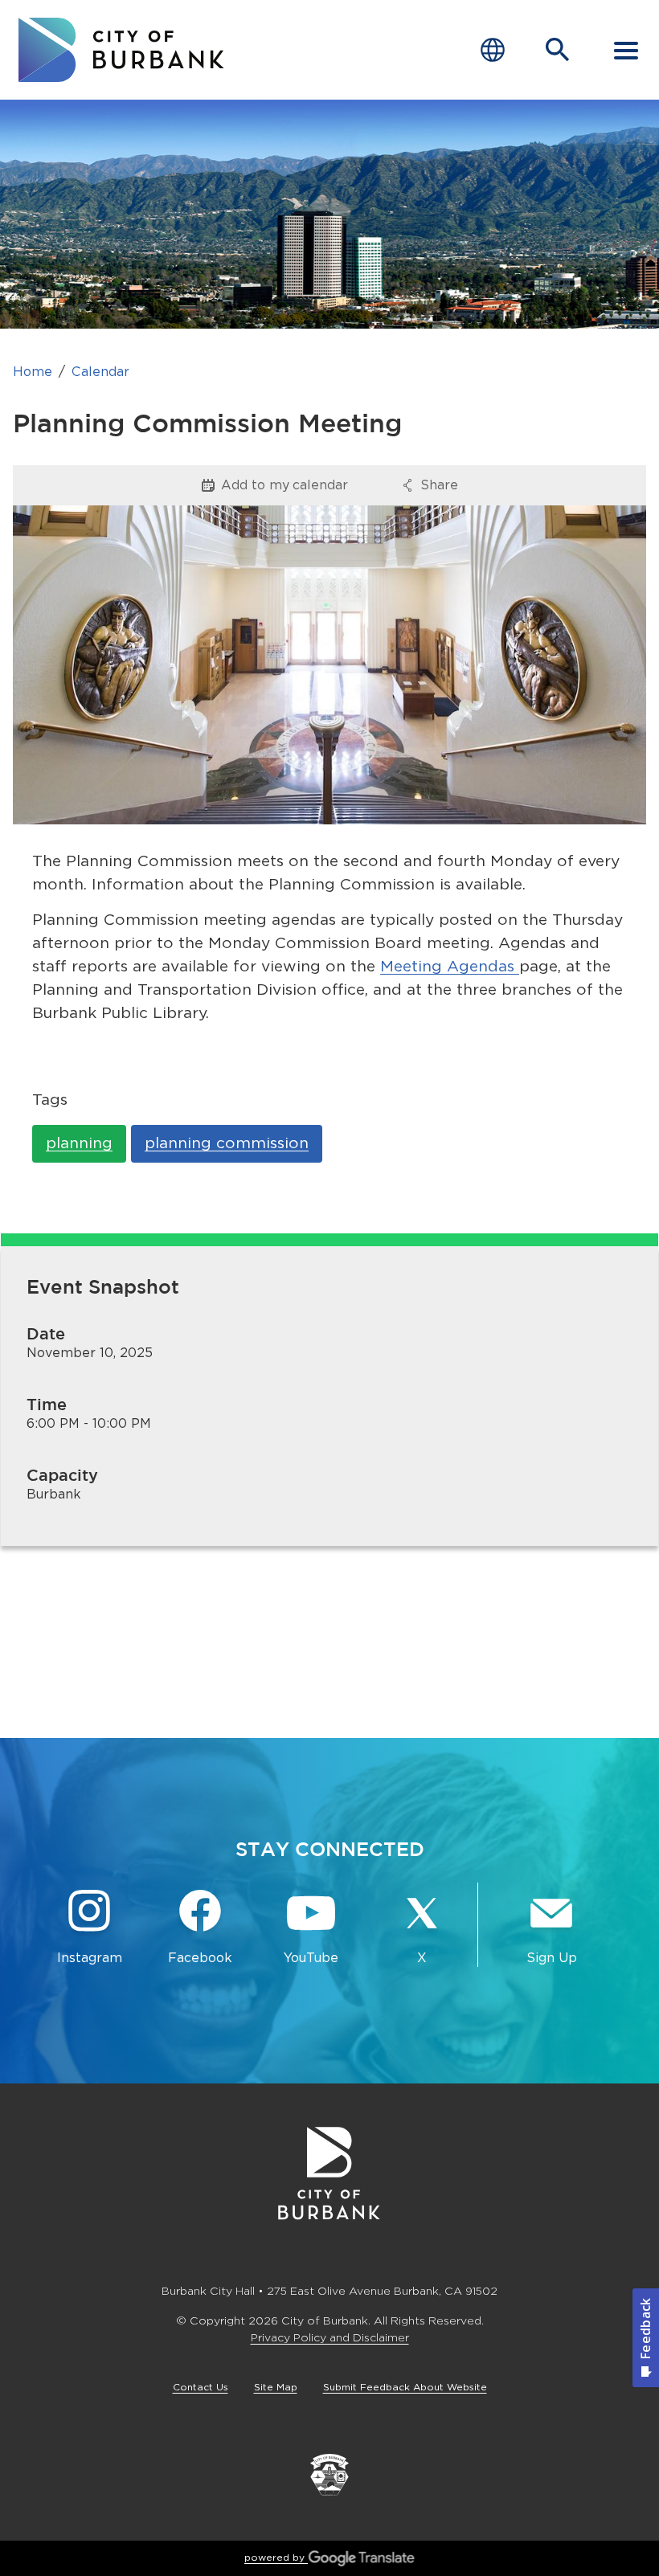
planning (79, 1143)
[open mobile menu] (626, 50)
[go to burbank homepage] (121, 50)
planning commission (227, 1143)
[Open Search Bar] (558, 50)
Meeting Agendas (450, 966)
